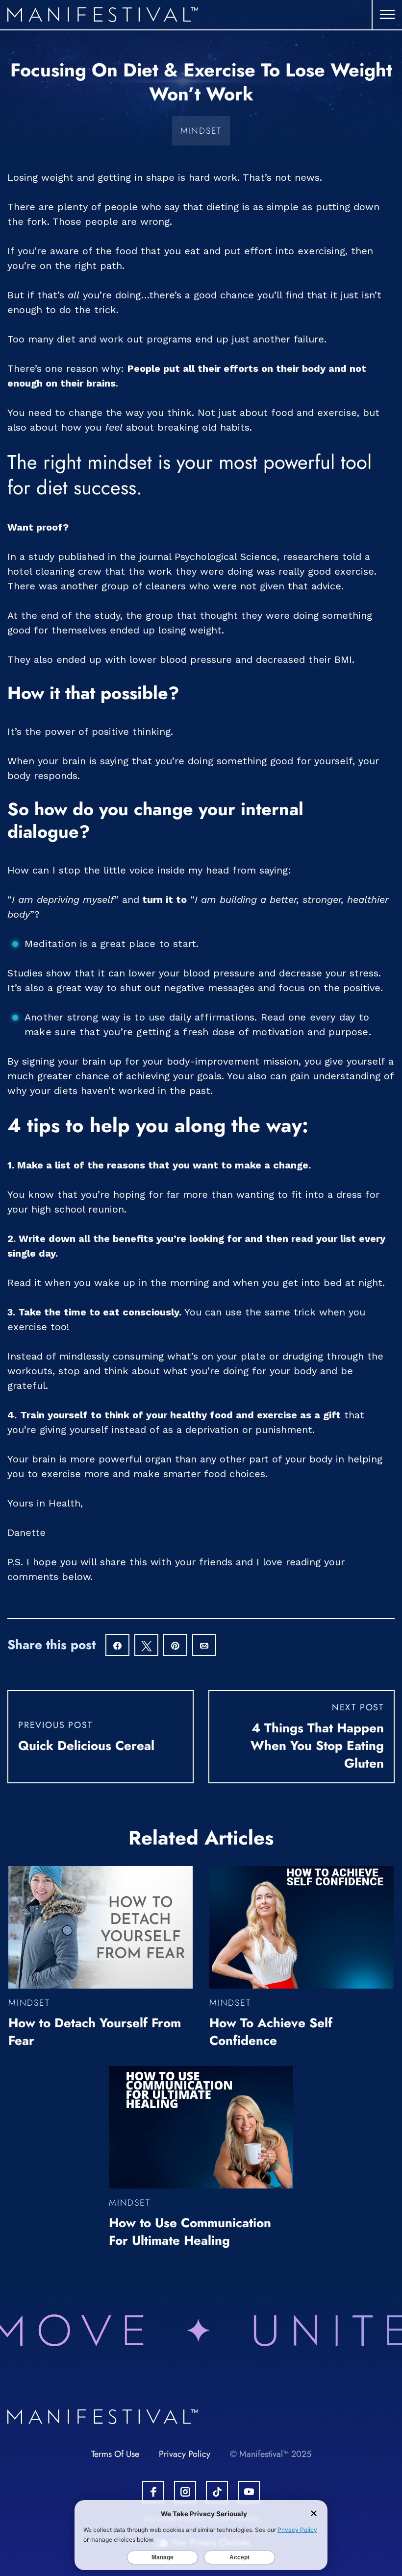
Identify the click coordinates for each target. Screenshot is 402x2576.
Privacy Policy (185, 2454)
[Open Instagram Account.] (185, 2492)
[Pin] (175, 1646)
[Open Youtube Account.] (249, 2492)
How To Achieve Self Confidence (271, 2032)
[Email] (204, 1646)
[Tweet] (146, 1646)
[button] (387, 15)
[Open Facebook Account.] (153, 2492)
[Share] (117, 1646)
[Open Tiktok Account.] (217, 2492)
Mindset (201, 131)
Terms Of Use (115, 2454)
